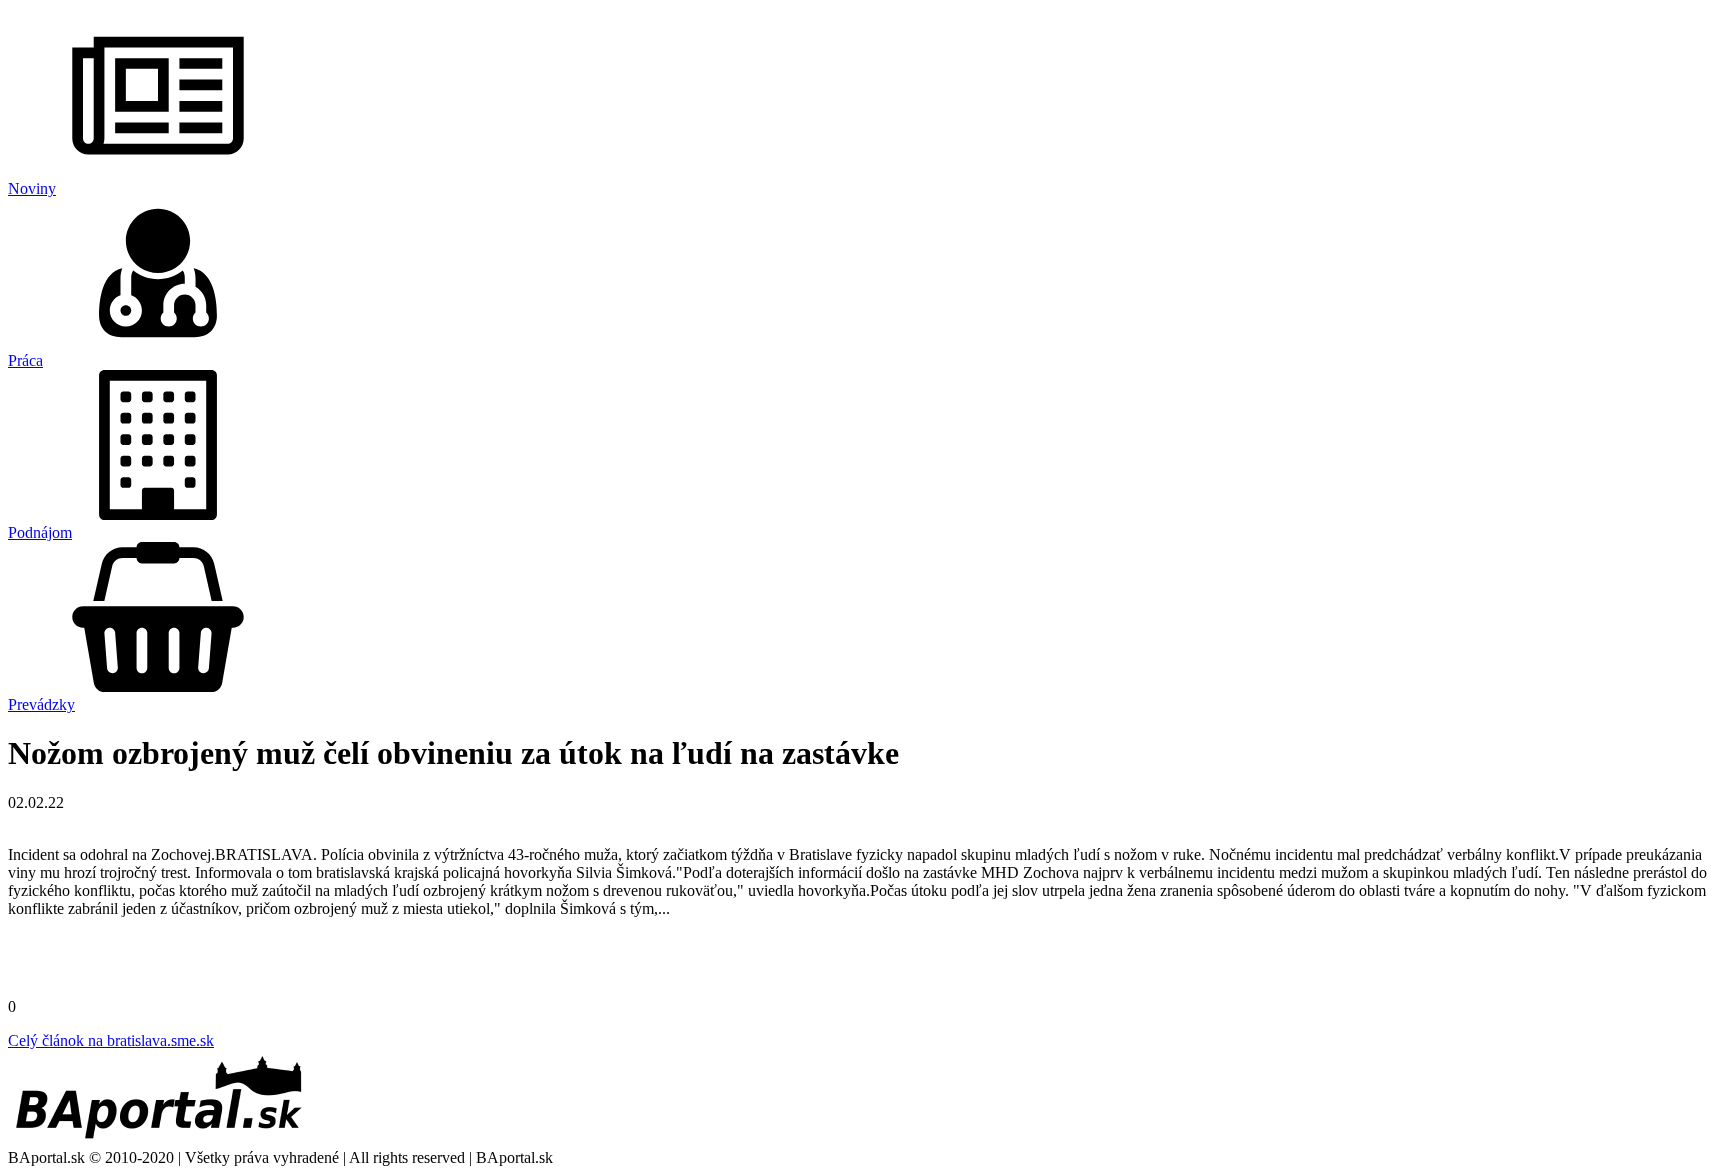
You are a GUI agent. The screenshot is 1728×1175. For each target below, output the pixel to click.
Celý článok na (111, 1040)
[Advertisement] (864, 964)
